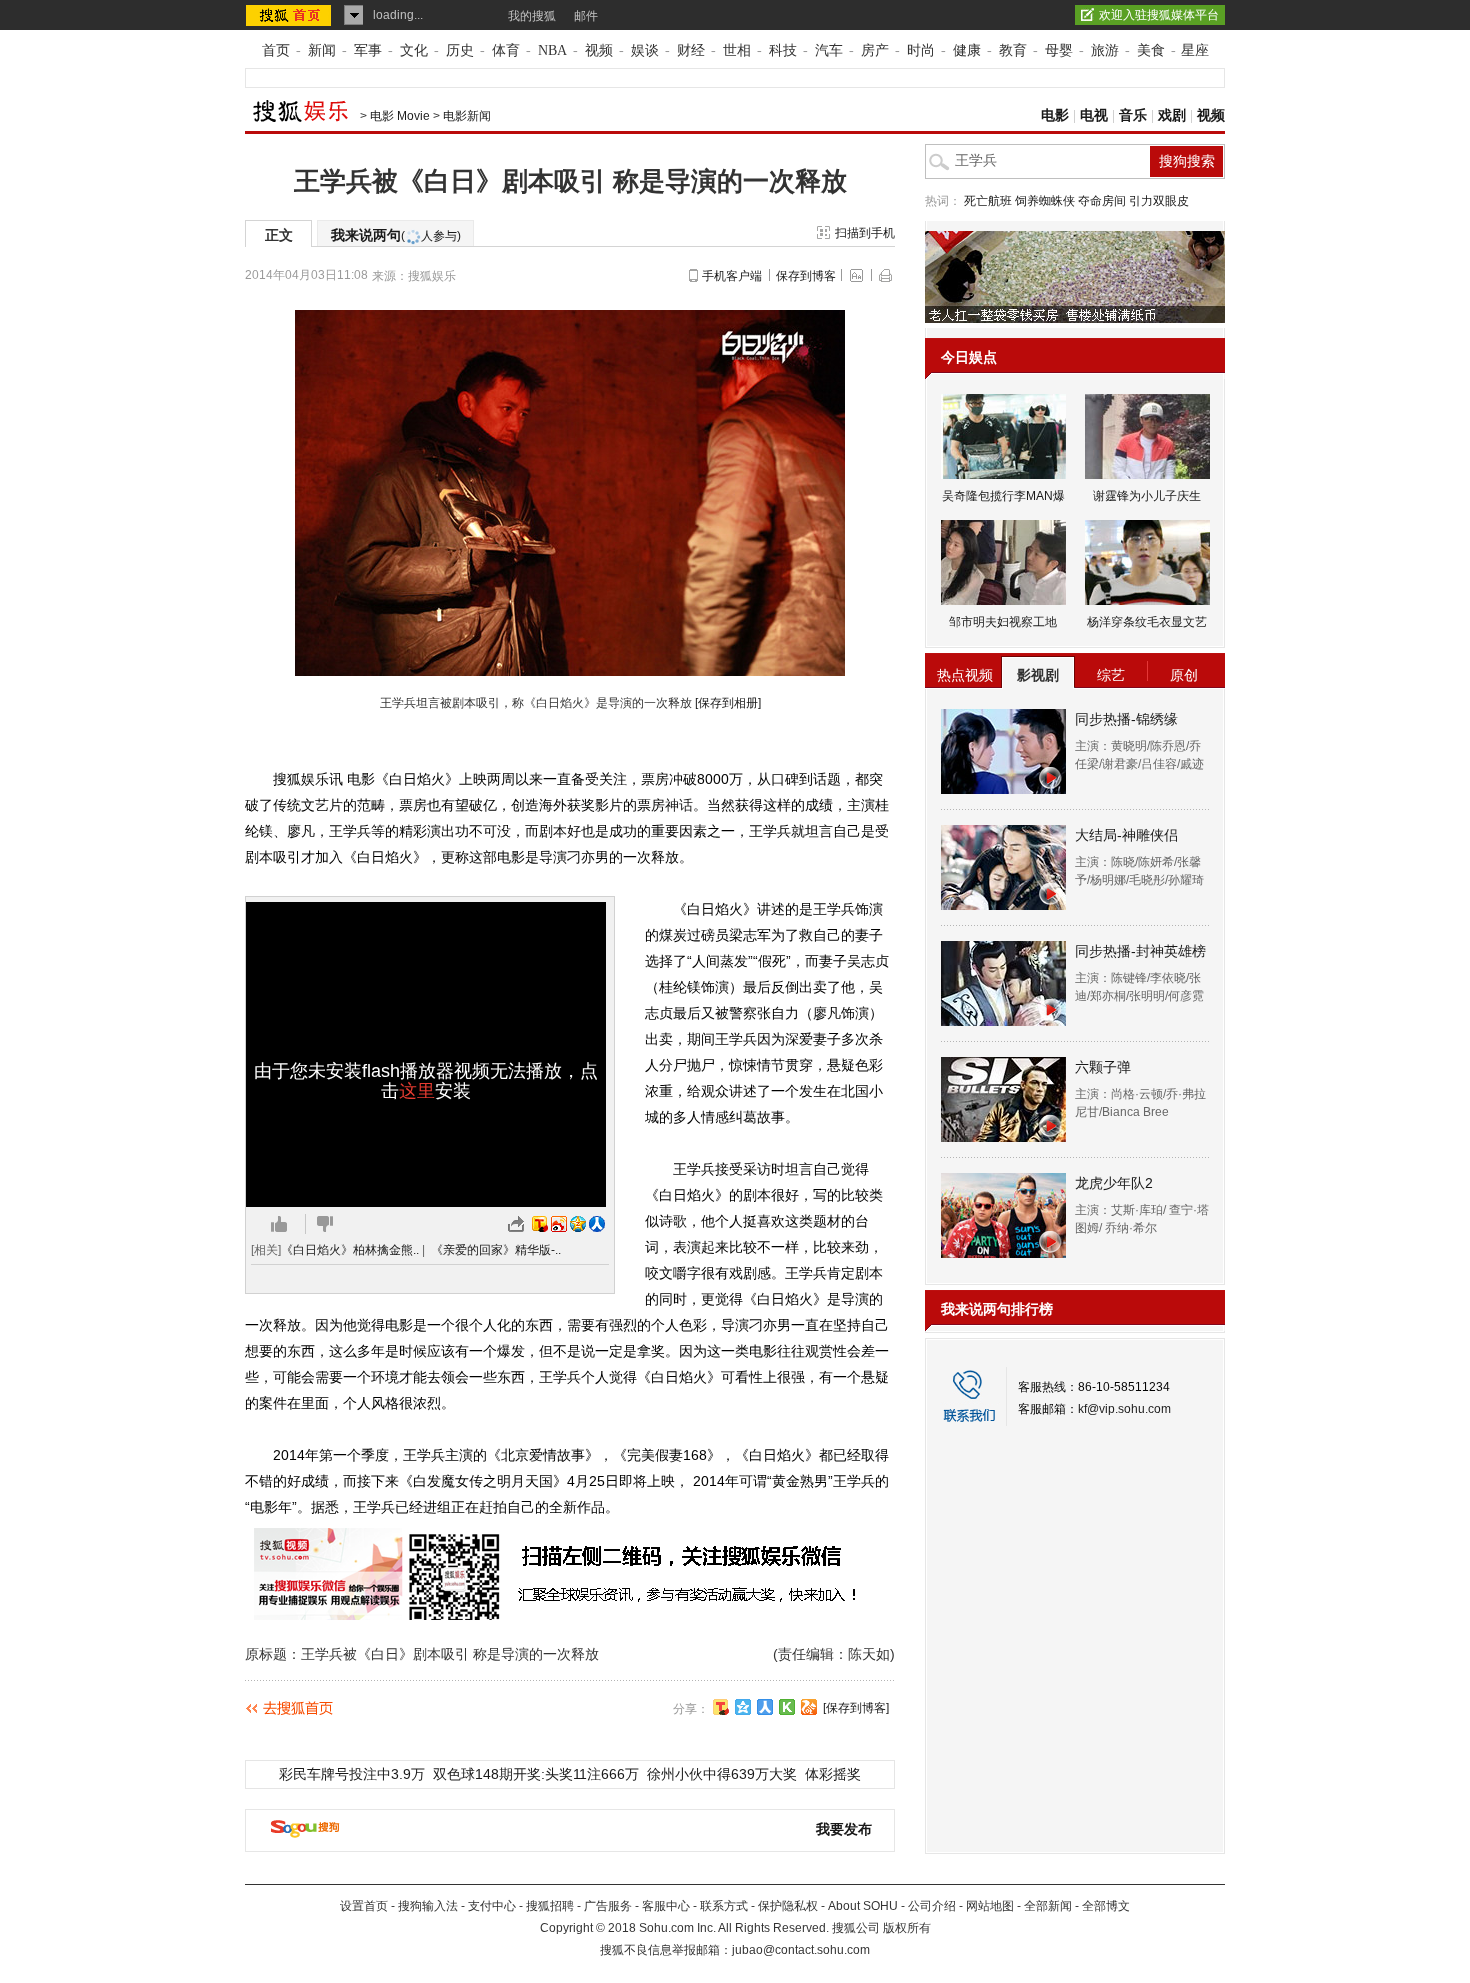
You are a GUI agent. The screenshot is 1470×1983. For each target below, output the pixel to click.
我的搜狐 (532, 16)
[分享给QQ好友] (743, 1707)
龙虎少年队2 (1114, 1183)
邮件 (586, 16)
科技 (783, 50)
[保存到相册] (728, 703)
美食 (1151, 50)
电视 (1094, 115)
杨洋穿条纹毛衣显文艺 (1147, 622)
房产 (875, 50)
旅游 (1105, 50)
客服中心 (666, 1906)
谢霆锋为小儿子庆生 (1147, 496)
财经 (691, 50)
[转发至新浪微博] (559, 1224)
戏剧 (1172, 115)
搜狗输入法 (428, 1906)
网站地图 (990, 1906)
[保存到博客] (856, 1708)
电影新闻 (467, 116)
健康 (967, 50)
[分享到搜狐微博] (721, 1707)
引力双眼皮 (1159, 201)
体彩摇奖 (833, 1774)
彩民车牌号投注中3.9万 (352, 1774)
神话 (679, 805)
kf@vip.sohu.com (1124, 1409)
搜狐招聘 (550, 1906)
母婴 (1059, 50)
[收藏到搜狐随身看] (787, 1707)
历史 (460, 50)
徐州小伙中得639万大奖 (722, 1774)
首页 (276, 50)
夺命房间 (1102, 201)
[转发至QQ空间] (578, 1224)
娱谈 (645, 50)
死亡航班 (988, 201)
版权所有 (907, 1928)
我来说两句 (396, 235)
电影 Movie (400, 116)
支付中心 (492, 1906)
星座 (1195, 50)
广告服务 (608, 1906)
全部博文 (1106, 1906)
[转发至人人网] (597, 1224)
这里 (417, 1091)
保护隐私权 (788, 1906)
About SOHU (863, 1906)
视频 (599, 50)
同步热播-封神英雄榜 (1140, 951)
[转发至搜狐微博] (540, 1224)
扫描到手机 (865, 233)
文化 (414, 50)
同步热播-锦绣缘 (1126, 719)
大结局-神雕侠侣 (1126, 835)
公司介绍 (932, 1906)
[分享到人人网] (765, 1707)
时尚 (921, 50)
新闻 (322, 50)
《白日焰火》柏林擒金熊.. (350, 1250)
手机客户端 (732, 276)
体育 (506, 50)
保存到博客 (806, 276)
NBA (552, 50)
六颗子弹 (1103, 1067)
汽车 (829, 50)
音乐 (1133, 115)
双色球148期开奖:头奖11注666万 (536, 1774)
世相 (737, 50)
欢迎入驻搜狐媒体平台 (1159, 15)
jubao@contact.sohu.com (801, 1950)
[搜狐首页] (290, 15)
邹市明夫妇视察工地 (1003, 622)
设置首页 (364, 1906)
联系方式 (724, 1906)
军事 (368, 50)
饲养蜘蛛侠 (1045, 201)
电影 (1055, 115)
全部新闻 (1048, 1906)
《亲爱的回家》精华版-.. (496, 1250)
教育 (1013, 50)
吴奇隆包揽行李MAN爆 (1003, 496)
